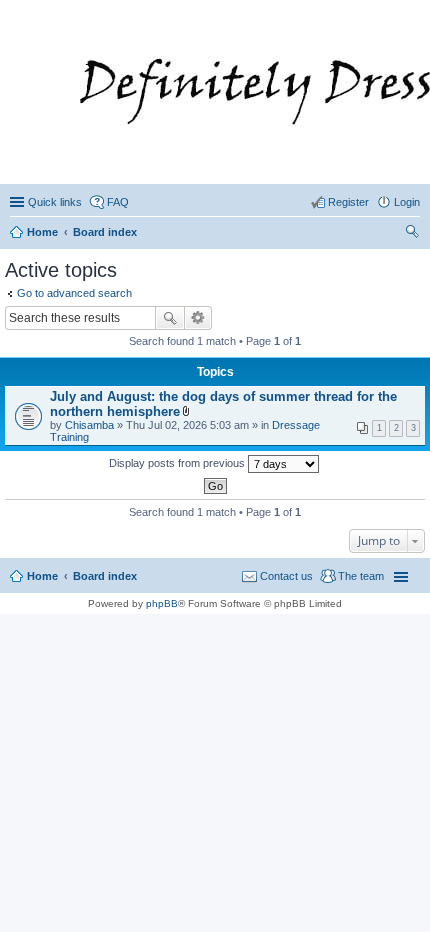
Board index (105, 576)
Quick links (55, 202)
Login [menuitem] (407, 202)
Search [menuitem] (412, 234)
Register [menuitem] (348, 202)
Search (170, 318)
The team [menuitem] (361, 576)
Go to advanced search (74, 293)
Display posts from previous (178, 463)
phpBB (162, 603)
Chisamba (89, 425)
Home (42, 576)
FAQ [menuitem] (118, 202)
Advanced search (198, 318)
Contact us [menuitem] (286, 576)
